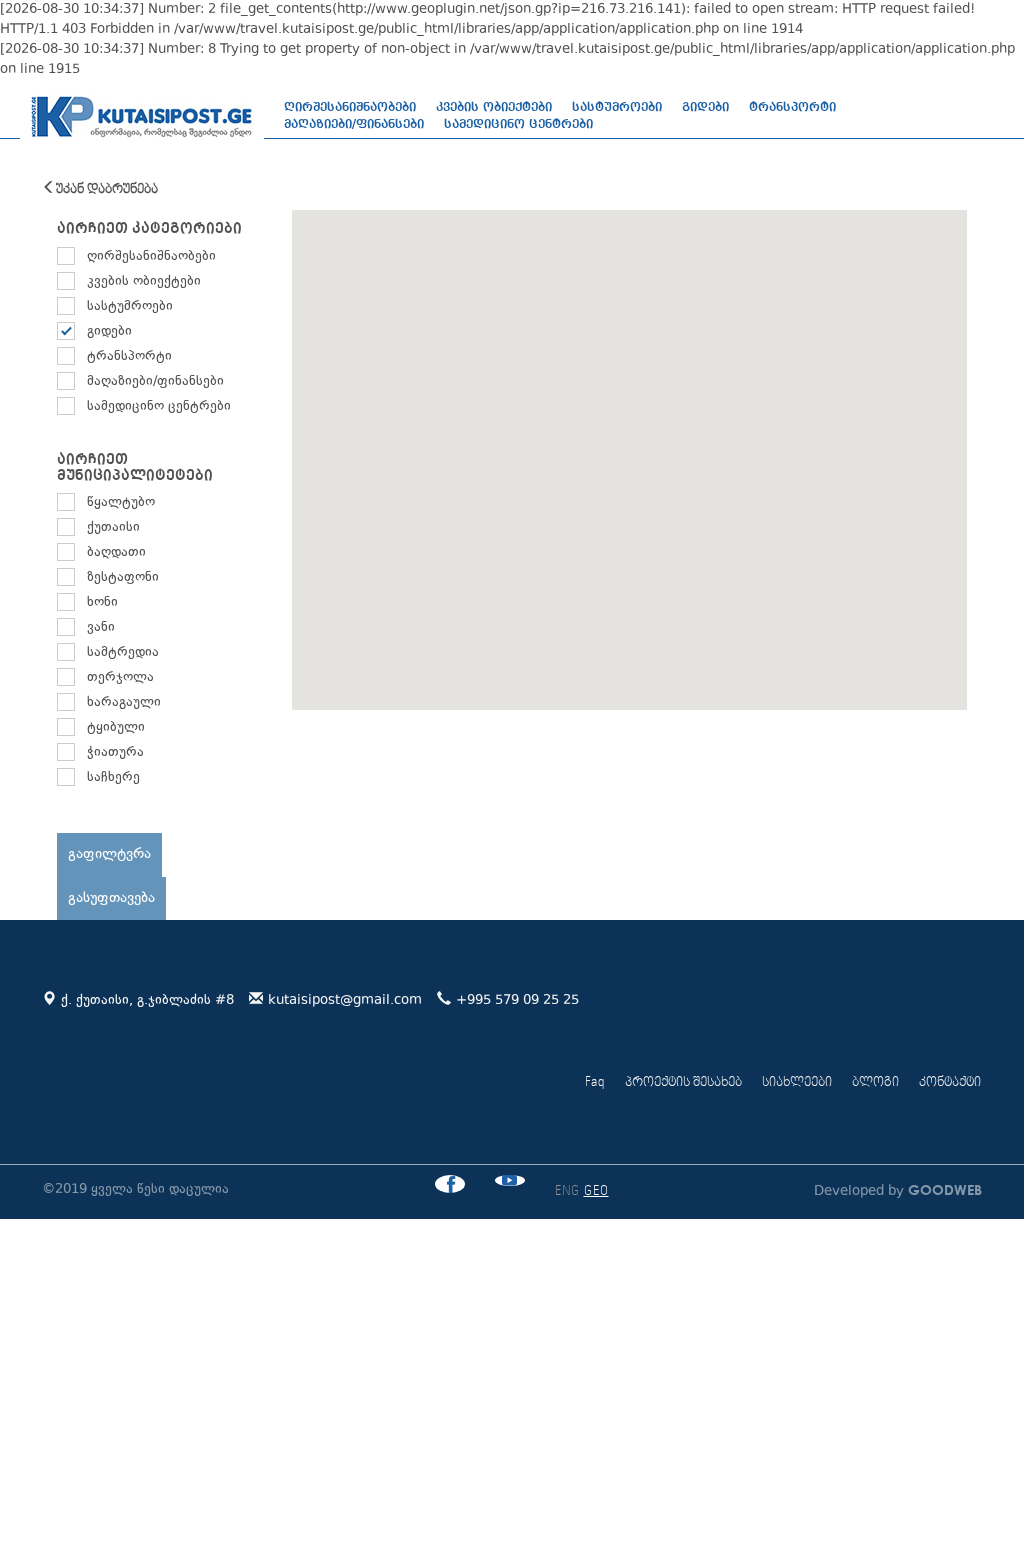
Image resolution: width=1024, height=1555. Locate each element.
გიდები (705, 107)
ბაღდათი (116, 553)
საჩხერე (113, 778)
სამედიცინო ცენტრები (518, 124)
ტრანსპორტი (792, 107)
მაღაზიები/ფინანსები (354, 124)
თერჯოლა (120, 678)
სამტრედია (123, 653)
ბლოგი (875, 1082)
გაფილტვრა (109, 854)
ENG (567, 1191)
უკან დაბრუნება (107, 189)
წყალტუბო (121, 503)
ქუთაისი (113, 528)
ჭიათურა (115, 753)
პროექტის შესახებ (683, 1082)
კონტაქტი (950, 1082)
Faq (595, 1082)
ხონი (102, 603)
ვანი (101, 628)
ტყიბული (116, 728)
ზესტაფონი (123, 578)
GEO (596, 1191)
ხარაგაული (124, 703)
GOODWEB (943, 1189)
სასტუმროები (617, 107)
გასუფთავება (111, 898)
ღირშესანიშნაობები (350, 107)
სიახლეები (797, 1082)
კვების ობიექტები (494, 107)
